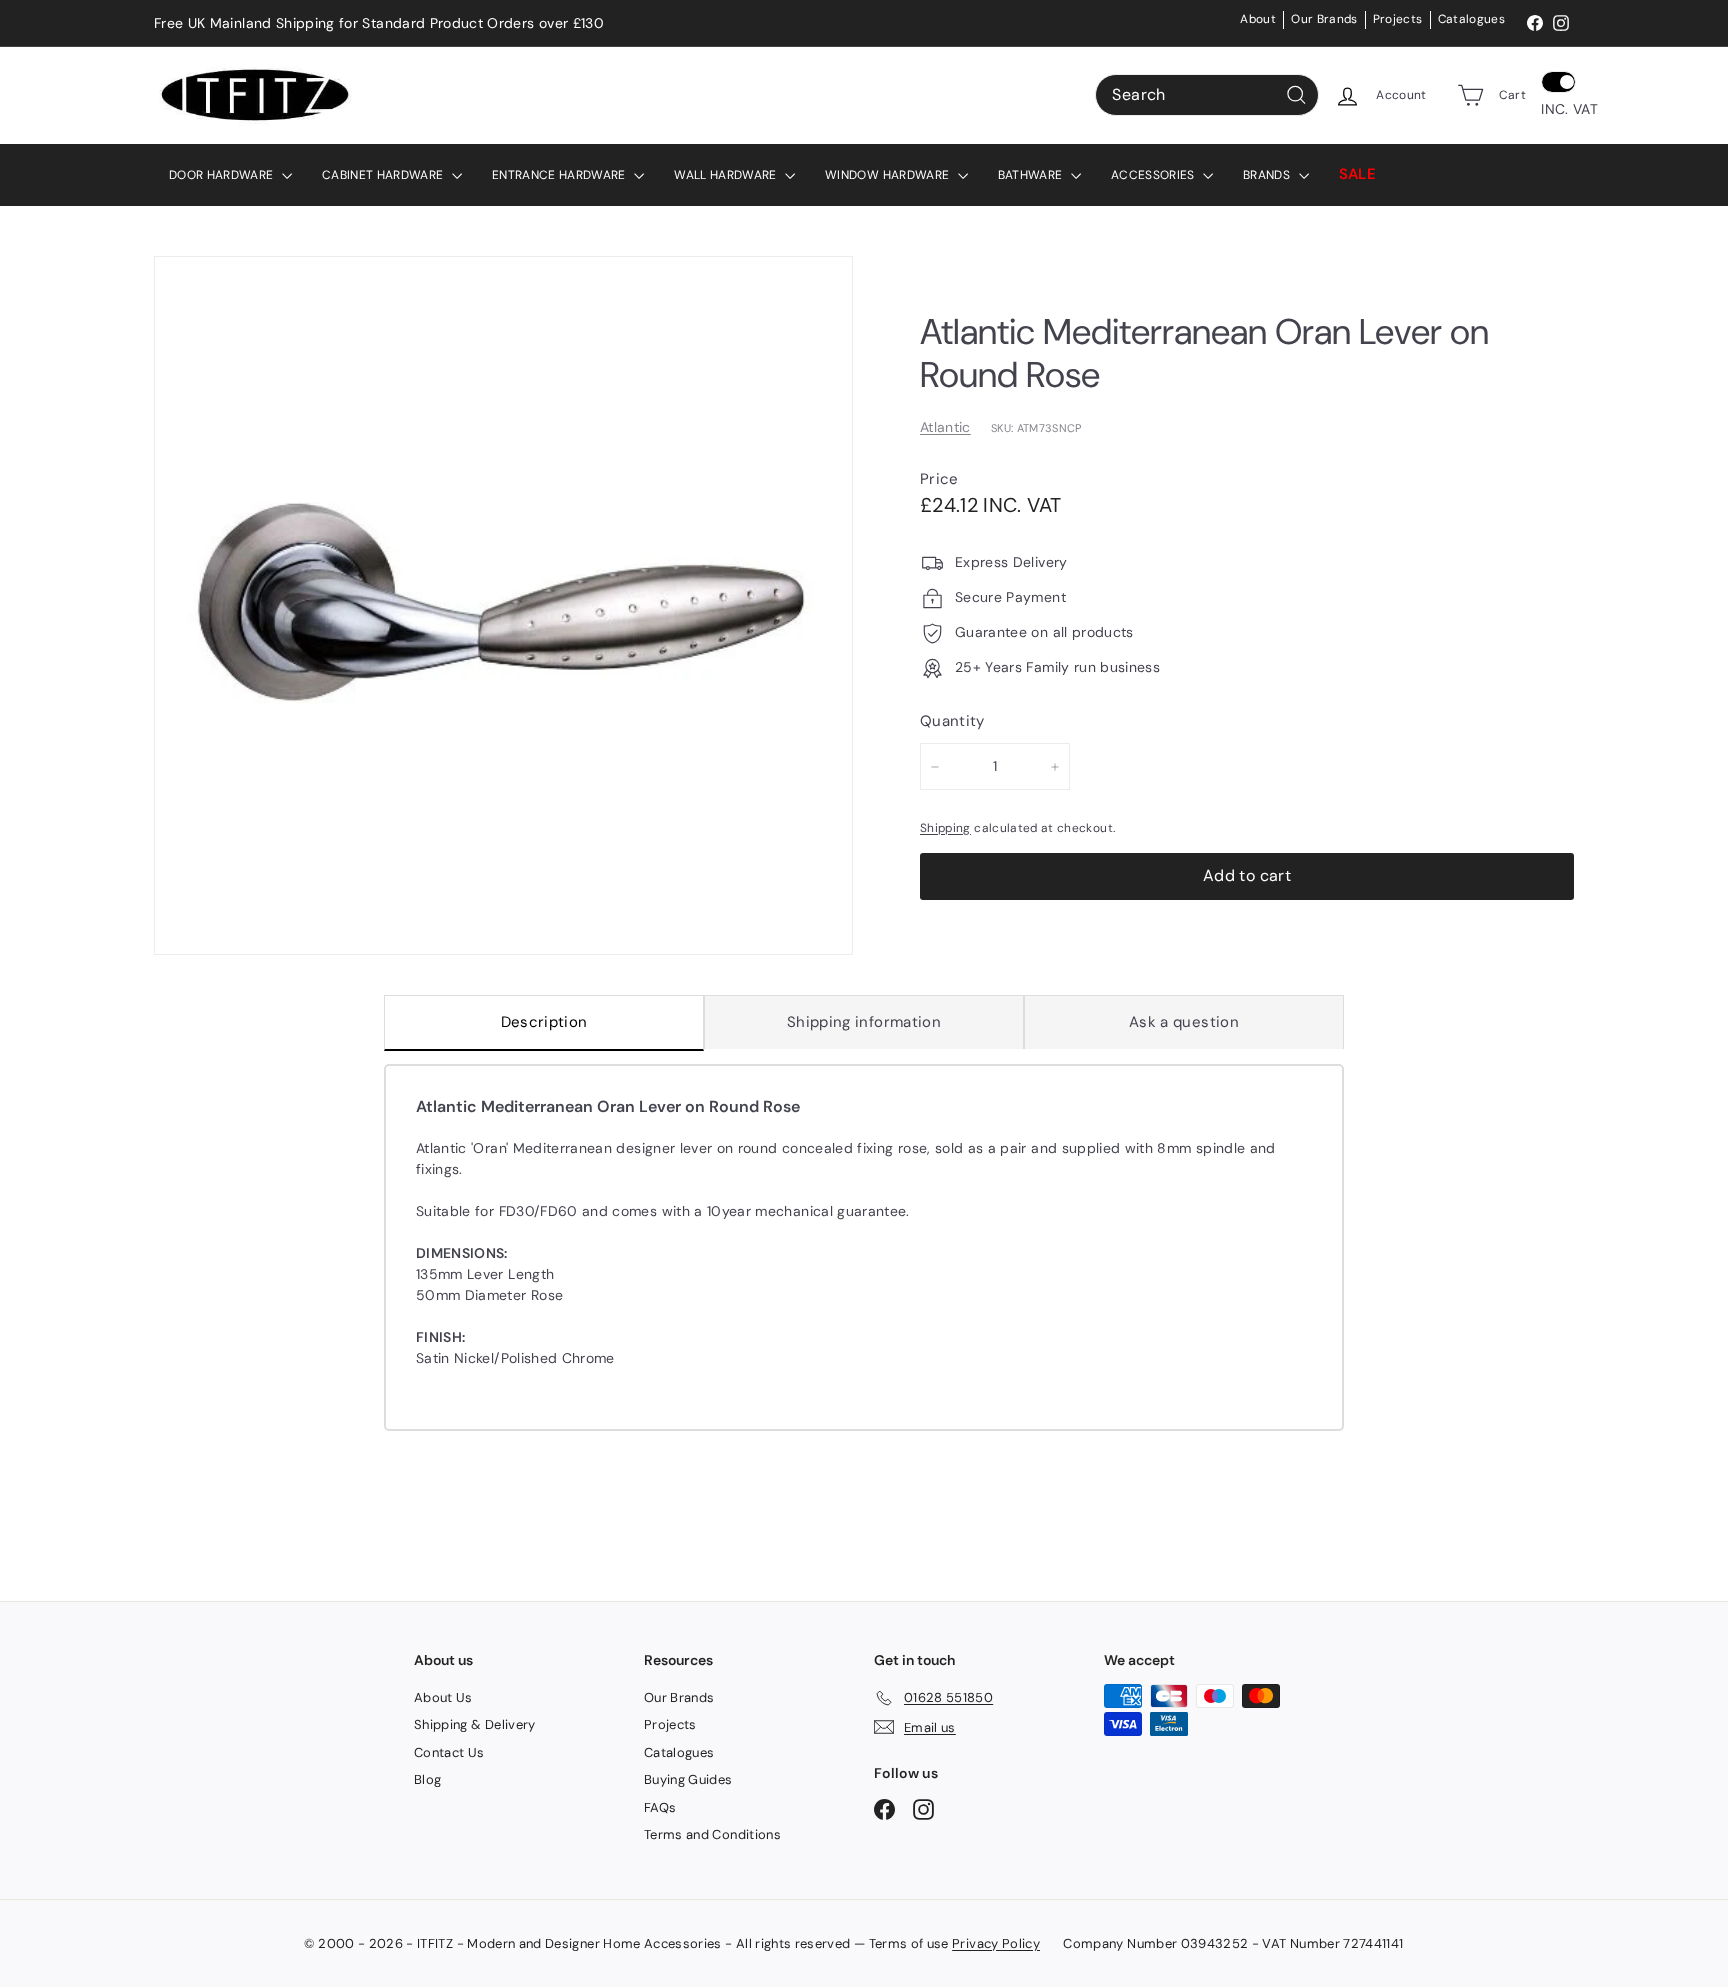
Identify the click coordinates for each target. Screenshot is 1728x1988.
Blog (427, 1779)
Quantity (952, 722)
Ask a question (1184, 1022)
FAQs (660, 1807)
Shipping (945, 828)
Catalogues (1472, 19)
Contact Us (449, 1752)
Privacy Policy (996, 1943)
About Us (443, 1697)
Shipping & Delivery (475, 1724)
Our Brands (1324, 19)
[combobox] (1207, 95)
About (1258, 19)
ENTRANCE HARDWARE (560, 175)
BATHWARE (1032, 175)
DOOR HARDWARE (223, 175)
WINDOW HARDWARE (889, 175)
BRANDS (1268, 175)
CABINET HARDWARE (384, 175)
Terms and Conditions (712, 1834)
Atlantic (945, 427)
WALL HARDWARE (727, 175)
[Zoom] (503, 605)
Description (544, 1022)
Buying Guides (688, 1779)
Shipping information (864, 1022)
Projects (1398, 19)
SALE (1357, 174)
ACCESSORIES (1154, 175)
